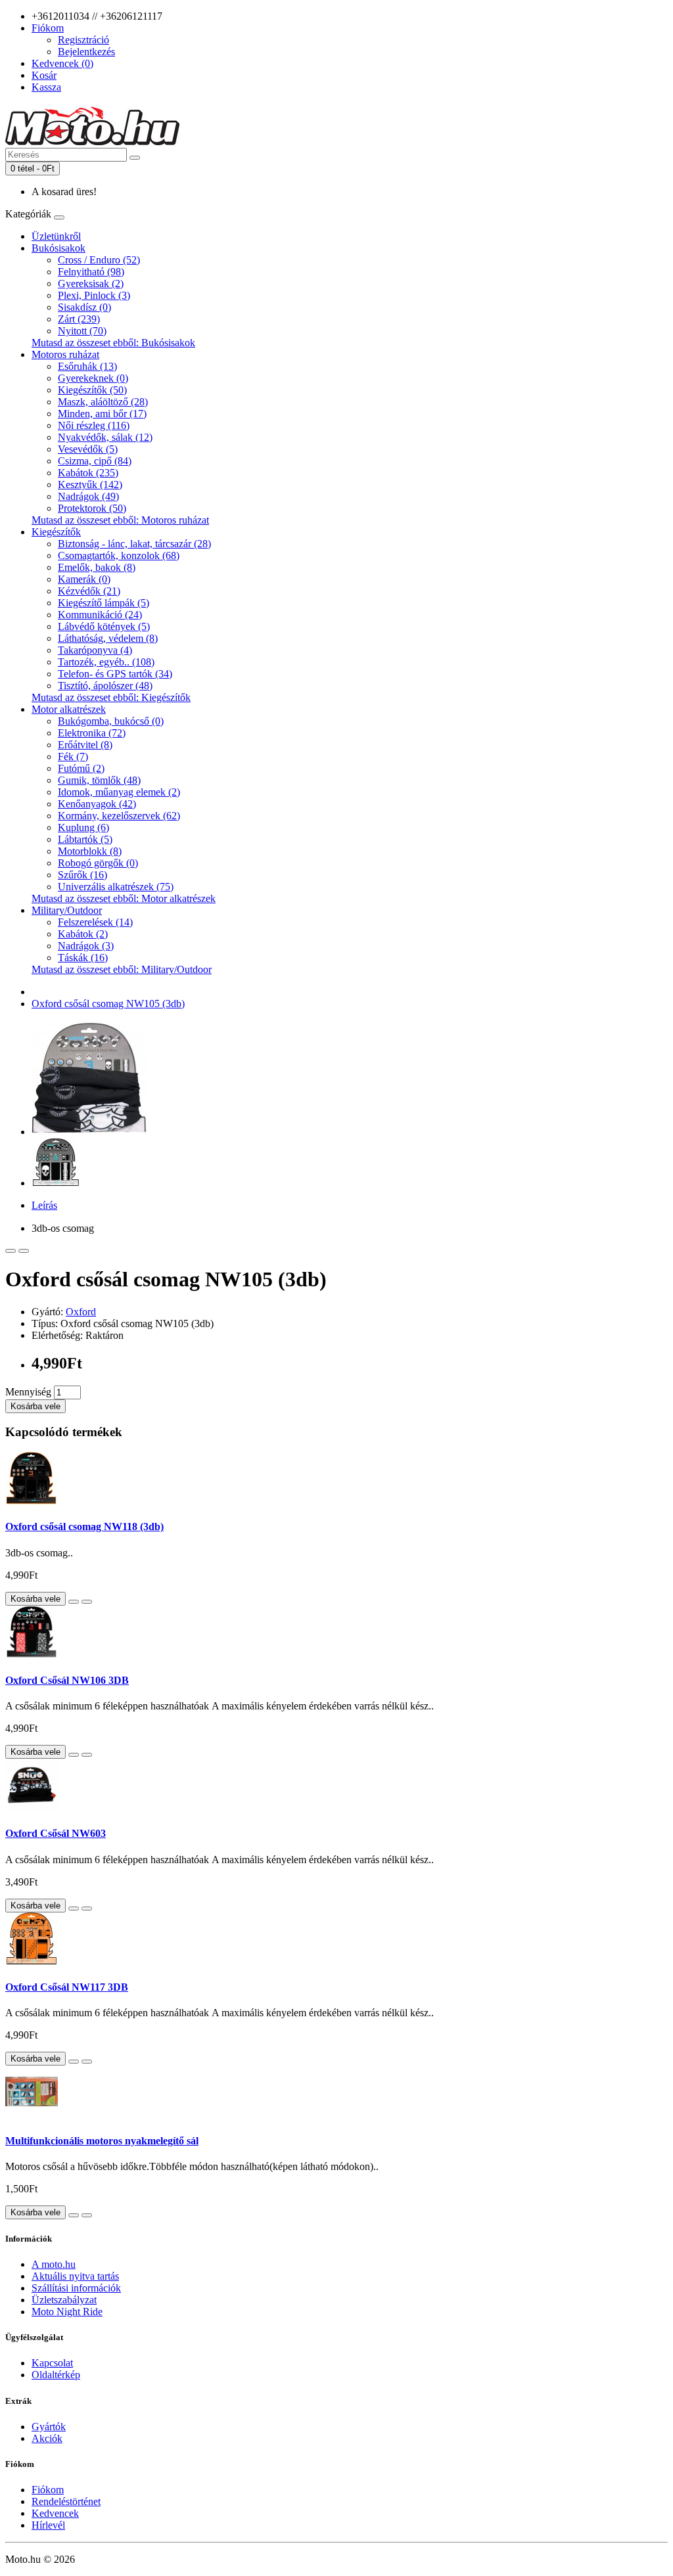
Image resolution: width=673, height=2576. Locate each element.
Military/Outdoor (67, 910)
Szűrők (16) (82, 875)
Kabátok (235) (88, 473)
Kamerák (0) (84, 579)
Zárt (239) (79, 319)
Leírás (44, 1205)
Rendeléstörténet (66, 2501)
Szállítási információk (76, 2288)
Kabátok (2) (83, 934)
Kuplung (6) (83, 827)
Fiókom (48, 2490)
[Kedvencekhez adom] (11, 1251)
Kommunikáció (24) (100, 615)
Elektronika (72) (92, 733)
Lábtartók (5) (85, 839)
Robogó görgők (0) (98, 863)
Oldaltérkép (56, 2375)
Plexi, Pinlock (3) (94, 295)
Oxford (81, 1312)
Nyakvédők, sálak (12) (105, 437)
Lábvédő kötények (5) (104, 626)
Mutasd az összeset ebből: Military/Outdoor (122, 969)
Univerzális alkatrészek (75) (116, 887)
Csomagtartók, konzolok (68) (119, 555)
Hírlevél (48, 2525)
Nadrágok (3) (86, 946)
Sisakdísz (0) (84, 307)
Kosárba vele (35, 1406)
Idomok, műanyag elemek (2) (119, 792)
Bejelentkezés (86, 52)
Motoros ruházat (65, 354)
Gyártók (49, 2427)
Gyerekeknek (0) (93, 378)
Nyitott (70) (82, 331)
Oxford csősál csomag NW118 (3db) (84, 1526)
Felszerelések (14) (95, 922)
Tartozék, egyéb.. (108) (106, 662)
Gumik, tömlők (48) (99, 780)
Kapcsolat (52, 2363)
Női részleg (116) (94, 425)
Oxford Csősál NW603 (56, 1833)
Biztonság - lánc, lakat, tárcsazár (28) (134, 544)
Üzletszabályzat (64, 2300)
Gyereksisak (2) (91, 283)
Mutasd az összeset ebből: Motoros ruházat (120, 520)
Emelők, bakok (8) (97, 567)
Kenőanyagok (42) (97, 804)
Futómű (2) (81, 768)
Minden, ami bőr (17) (102, 414)
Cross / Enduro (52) (99, 260)
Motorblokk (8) (90, 851)
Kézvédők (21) (89, 591)
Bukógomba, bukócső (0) (111, 721)
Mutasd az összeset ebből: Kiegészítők (111, 697)
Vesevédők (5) (88, 449)
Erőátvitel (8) (85, 745)
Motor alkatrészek (69, 709)
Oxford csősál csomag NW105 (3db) (108, 1004)
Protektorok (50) (92, 508)
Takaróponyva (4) (95, 650)
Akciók (47, 2438)
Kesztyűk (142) (90, 485)
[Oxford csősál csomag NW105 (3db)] (89, 1132)
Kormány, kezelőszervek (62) (119, 816)
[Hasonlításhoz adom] (24, 1251)
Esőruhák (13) (87, 366)
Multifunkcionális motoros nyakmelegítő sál (102, 2141)
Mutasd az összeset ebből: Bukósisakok (113, 343)
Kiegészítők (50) (92, 390)
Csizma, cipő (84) (95, 461)
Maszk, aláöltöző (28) (103, 402)
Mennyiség (28, 1392)
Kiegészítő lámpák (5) (104, 603)
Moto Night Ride (67, 2312)
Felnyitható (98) (91, 272)
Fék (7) (73, 757)
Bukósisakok (58, 248)
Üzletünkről (56, 236)
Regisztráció (83, 40)
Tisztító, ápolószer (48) (105, 686)
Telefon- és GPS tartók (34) (115, 674)
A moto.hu (54, 2264)
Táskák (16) (83, 958)
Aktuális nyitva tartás (75, 2276)
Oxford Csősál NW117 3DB (67, 1987)
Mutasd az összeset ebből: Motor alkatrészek (124, 898)
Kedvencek (55, 2513)
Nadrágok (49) (88, 496)
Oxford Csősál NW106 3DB (67, 1680)
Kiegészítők (56, 532)
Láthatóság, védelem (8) (108, 638)
